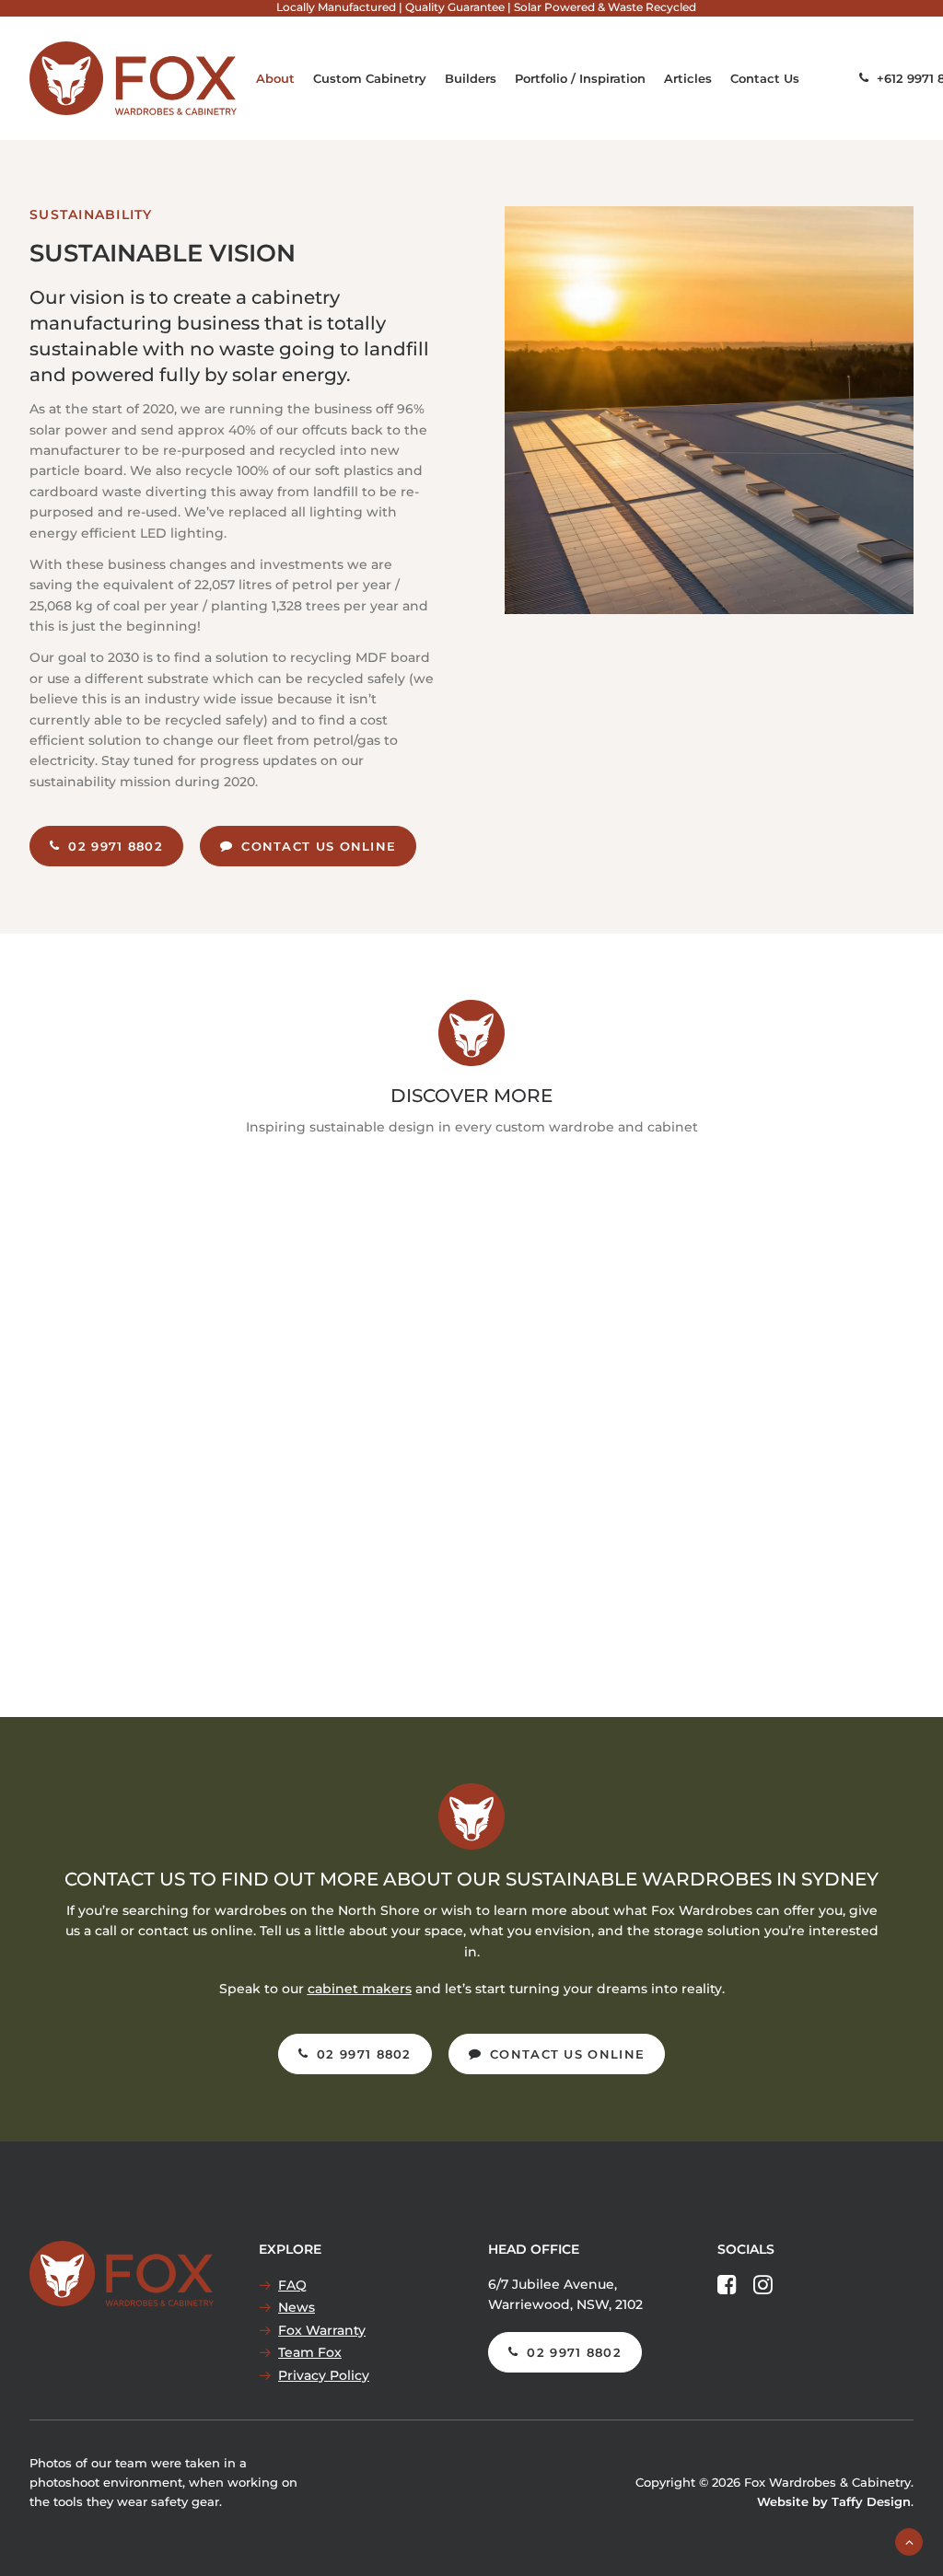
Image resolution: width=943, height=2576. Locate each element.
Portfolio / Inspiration (580, 78)
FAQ (292, 2285)
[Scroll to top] (909, 2541)
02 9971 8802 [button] (116, 846)
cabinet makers (360, 1989)
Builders (471, 78)
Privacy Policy (324, 2375)
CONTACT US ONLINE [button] (319, 846)
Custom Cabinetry (370, 78)
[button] (727, 2290)
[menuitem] (486, 7)
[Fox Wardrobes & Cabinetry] (133, 78)
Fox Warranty (322, 2330)
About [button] (275, 78)
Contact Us (765, 78)
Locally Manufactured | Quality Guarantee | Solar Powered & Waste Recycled (486, 7)
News (297, 2307)
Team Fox (310, 2352)
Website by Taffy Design (834, 2501)
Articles (688, 78)
